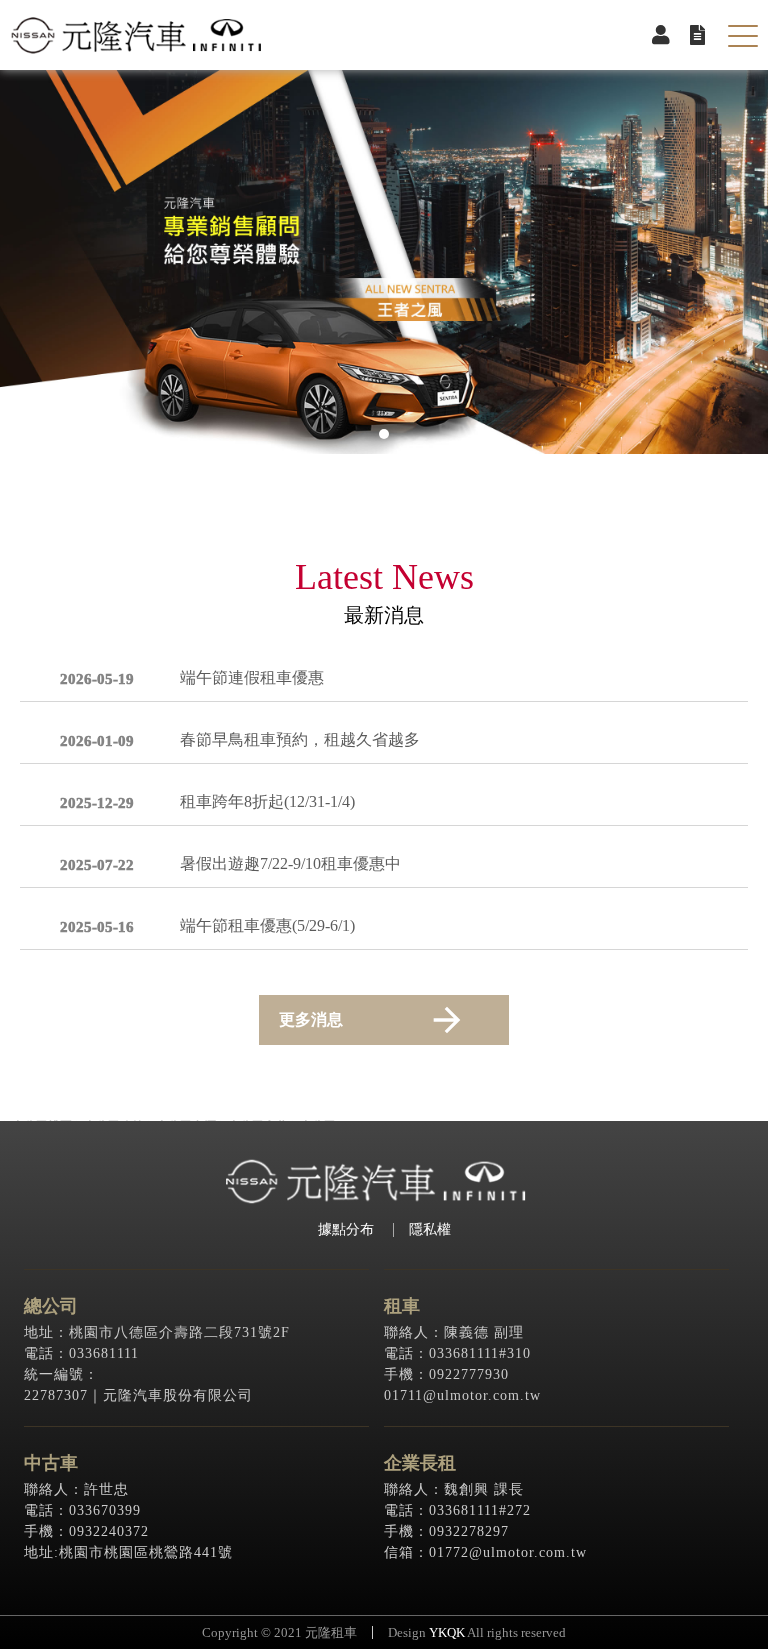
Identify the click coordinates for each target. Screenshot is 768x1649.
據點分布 (346, 1230)
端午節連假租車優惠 (252, 678)
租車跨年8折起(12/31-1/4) (267, 802)
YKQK (447, 1632)
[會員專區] (661, 35)
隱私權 (430, 1230)
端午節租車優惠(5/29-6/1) (267, 926)
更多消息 (311, 1019)
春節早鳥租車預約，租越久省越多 (300, 740)
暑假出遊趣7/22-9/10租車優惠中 (290, 864)
